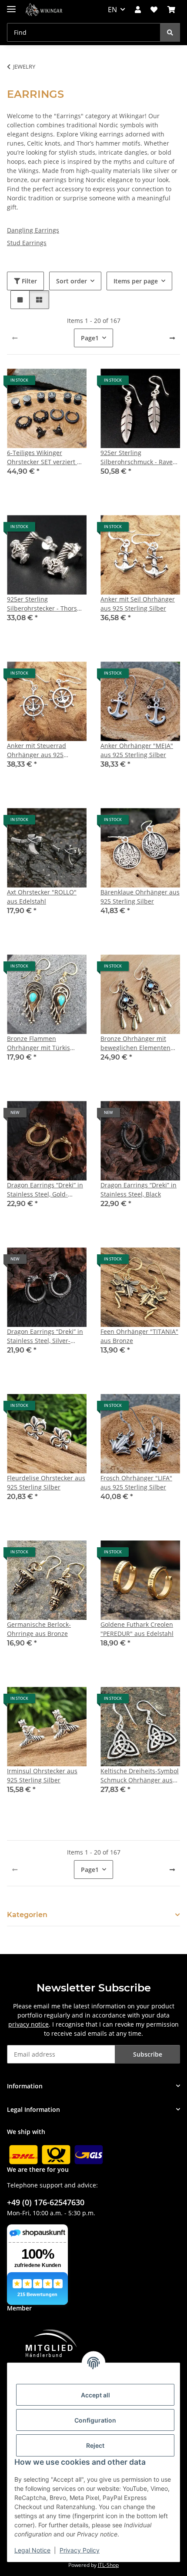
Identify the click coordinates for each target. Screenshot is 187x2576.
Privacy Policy (80, 2550)
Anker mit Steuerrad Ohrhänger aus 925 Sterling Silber (37, 750)
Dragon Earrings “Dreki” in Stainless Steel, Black (139, 1190)
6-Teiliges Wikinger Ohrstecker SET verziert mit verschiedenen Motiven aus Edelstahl (47, 457)
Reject (95, 2445)
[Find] (170, 32)
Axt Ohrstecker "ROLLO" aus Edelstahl (42, 897)
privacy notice (28, 2024)
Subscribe (148, 2054)
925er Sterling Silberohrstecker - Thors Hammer (42, 604)
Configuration (95, 2420)
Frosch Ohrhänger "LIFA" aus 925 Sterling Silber (136, 1482)
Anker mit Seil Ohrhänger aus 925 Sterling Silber (138, 604)
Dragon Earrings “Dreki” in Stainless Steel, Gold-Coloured (45, 1190)
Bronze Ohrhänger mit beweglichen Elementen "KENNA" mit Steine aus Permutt (135, 1043)
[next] (172, 338)
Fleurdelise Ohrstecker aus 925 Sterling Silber (46, 1482)
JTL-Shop (108, 2565)
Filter (28, 281)
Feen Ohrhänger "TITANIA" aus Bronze (139, 1336)
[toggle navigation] (11, 5)
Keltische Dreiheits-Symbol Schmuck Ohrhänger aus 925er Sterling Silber (140, 1776)
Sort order (72, 281)
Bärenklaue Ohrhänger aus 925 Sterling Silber (140, 897)
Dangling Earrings (33, 230)
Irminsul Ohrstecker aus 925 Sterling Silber (42, 1775)
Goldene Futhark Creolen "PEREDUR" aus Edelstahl (137, 1629)
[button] (138, 10)
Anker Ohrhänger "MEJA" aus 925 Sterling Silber (137, 750)
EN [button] (112, 10)
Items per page (136, 281)
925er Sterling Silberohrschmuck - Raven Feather (139, 457)
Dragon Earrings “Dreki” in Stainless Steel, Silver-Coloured (45, 1336)
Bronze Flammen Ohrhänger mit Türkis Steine (38, 1043)
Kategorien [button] (27, 1915)
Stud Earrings (27, 243)
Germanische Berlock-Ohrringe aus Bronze (39, 1629)
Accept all (95, 2395)
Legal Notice (32, 2550)
